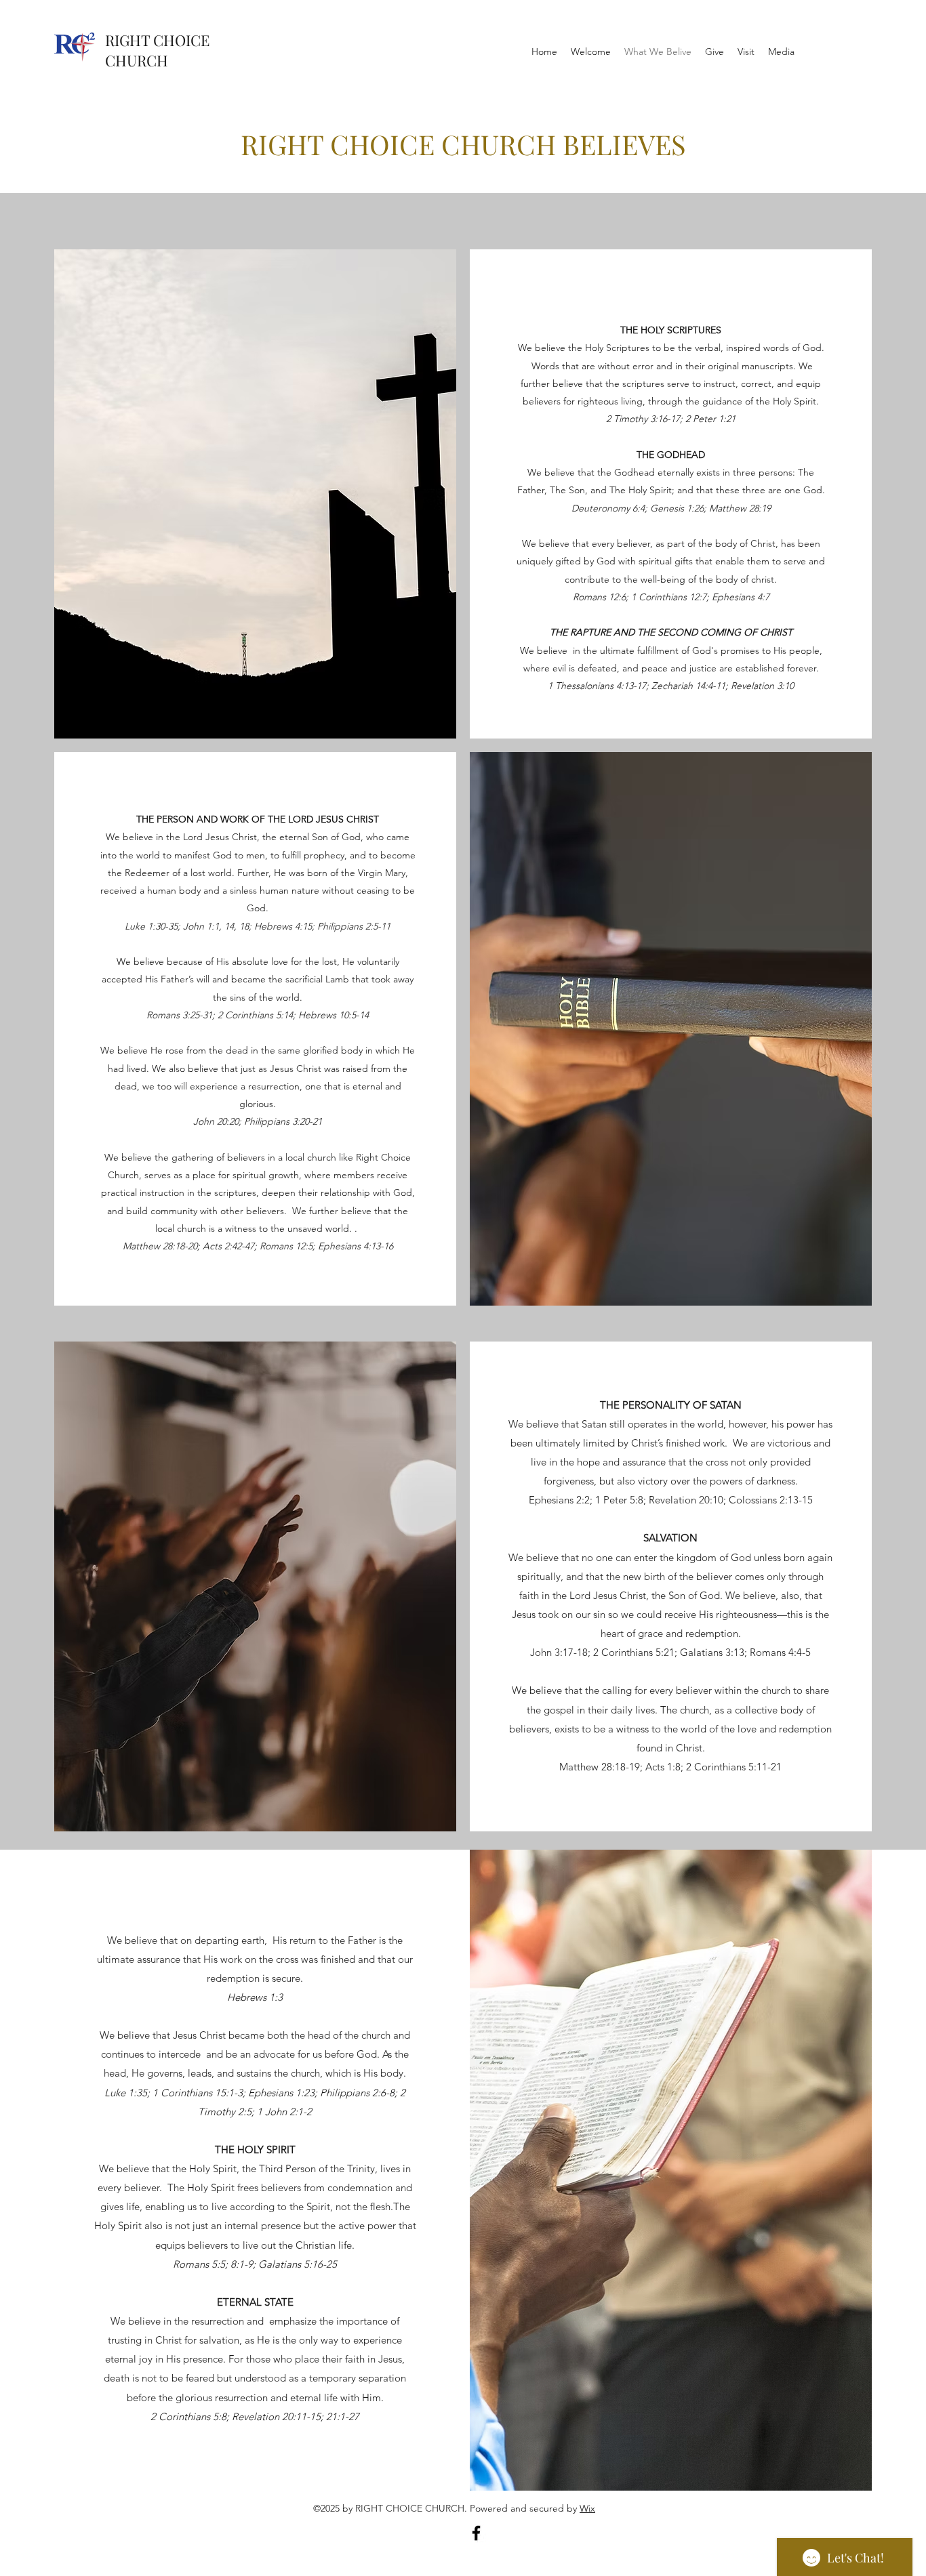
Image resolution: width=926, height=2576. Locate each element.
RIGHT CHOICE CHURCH (157, 50)
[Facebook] (476, 2533)
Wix (587, 2508)
